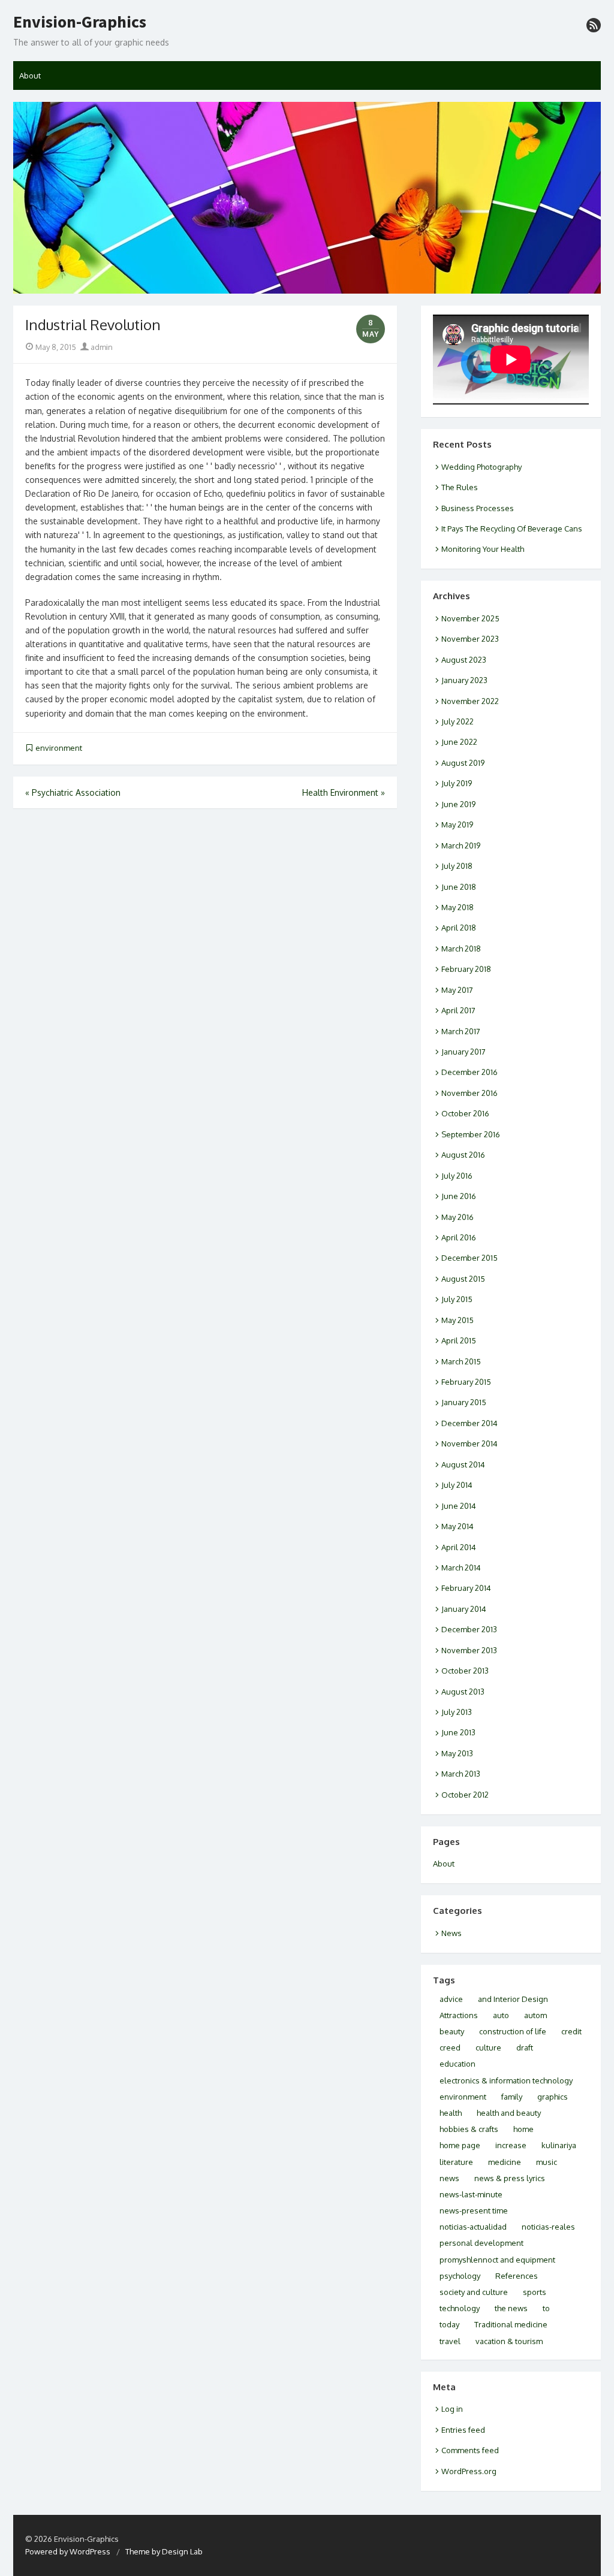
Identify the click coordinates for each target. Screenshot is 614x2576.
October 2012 (465, 1795)
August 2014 (463, 1464)
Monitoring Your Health (483, 549)
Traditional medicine (511, 2324)
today (449, 2324)
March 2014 (461, 1568)
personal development (481, 2243)
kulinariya (559, 2145)
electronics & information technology (506, 2080)
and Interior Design (513, 1999)
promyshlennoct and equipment (497, 2260)
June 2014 (459, 1506)
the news (511, 2308)
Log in (452, 2409)
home (523, 2129)
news (449, 2178)
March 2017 (461, 1031)
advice (451, 1999)
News (452, 1933)
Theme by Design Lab (164, 2551)
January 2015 (464, 1402)
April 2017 (458, 1010)
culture (488, 2047)
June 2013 (458, 1732)
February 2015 (466, 1382)
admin (101, 347)
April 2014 (459, 1547)
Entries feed (463, 2430)
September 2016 (471, 1134)
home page (460, 2145)
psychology (460, 2276)
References (517, 2276)
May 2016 (458, 1217)
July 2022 (458, 721)
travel (450, 2341)
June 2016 (459, 1196)
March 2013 (461, 1774)
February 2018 (466, 969)
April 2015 (459, 1340)
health (451, 2113)
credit (571, 2031)
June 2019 (458, 804)
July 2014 (457, 1485)
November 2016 (469, 1093)
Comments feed (470, 2450)
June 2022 (459, 742)
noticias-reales (548, 2227)
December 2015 (469, 1258)
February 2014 (466, 1588)
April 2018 (459, 928)
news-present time (474, 2210)
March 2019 (461, 845)
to (546, 2308)
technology (460, 2308)
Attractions (459, 2015)
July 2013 (457, 1712)
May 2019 (457, 825)
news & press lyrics (510, 2178)
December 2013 (469, 1629)
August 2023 (464, 660)
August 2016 (463, 1155)
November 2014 (469, 1443)
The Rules (460, 487)
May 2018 (458, 907)
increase (511, 2145)
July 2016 (457, 1176)
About (30, 76)
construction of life (513, 2031)
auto (501, 2015)
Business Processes (478, 508)
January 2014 (464, 1609)
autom (535, 2015)
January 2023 (464, 680)
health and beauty (509, 2113)
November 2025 (470, 618)
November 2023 (470, 639)
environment (59, 748)
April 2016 (459, 1237)
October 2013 (465, 1671)
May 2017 (457, 990)
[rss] (594, 25)
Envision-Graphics (80, 22)
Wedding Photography (481, 467)
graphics (553, 2097)
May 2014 (458, 1526)
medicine (505, 2162)
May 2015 (458, 1320)
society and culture (474, 2292)
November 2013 (469, 1650)
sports (535, 2292)
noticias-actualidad (473, 2227)
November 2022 (470, 701)
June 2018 (459, 887)
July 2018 (457, 866)
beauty (452, 2031)
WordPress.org (469, 2471)
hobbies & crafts (469, 2129)
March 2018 (461, 949)
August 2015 (463, 1279)
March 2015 (461, 1361)
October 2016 (465, 1113)
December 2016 (469, 1072)
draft (525, 2047)
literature (456, 2162)
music (547, 2162)
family (512, 2097)
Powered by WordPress (68, 2551)
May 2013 (457, 1753)
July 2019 (457, 783)
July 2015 (457, 1299)
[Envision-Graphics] (307, 198)
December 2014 (469, 1423)
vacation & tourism (509, 2341)
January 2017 (463, 1052)
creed (450, 2047)
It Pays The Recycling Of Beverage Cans (512, 529)
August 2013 (463, 1692)
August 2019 (463, 763)
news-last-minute (471, 2194)
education (458, 2064)
